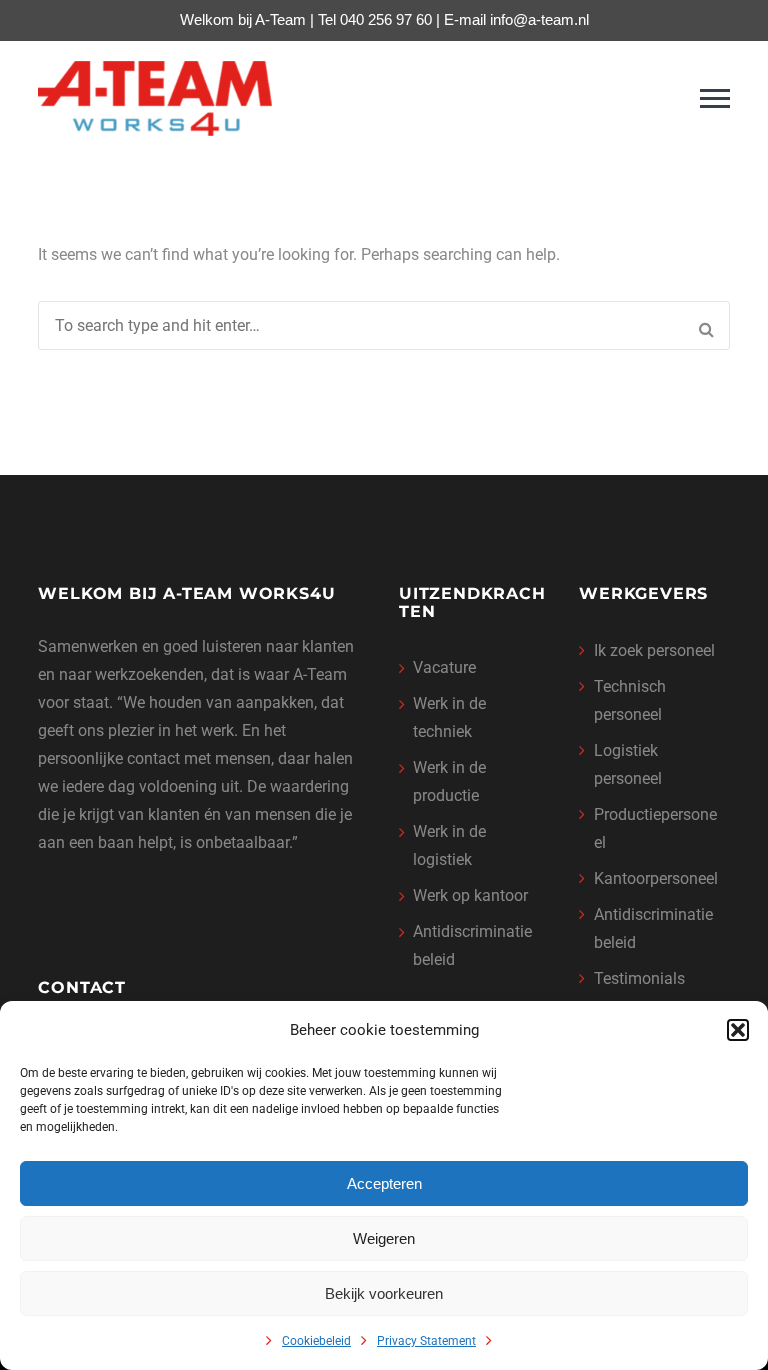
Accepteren (384, 1183)
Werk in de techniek (449, 717)
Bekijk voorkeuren (384, 1293)
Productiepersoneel (655, 828)
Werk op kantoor (470, 895)
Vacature (444, 667)
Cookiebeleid (316, 1341)
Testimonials (639, 978)
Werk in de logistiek (449, 845)
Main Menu (715, 99)
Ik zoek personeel (654, 650)
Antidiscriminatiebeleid (472, 945)
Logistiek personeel (628, 764)
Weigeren (384, 1238)
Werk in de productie (449, 781)
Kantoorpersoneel (656, 878)
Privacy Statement (426, 1341)
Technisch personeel (630, 700)
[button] (738, 1030)
